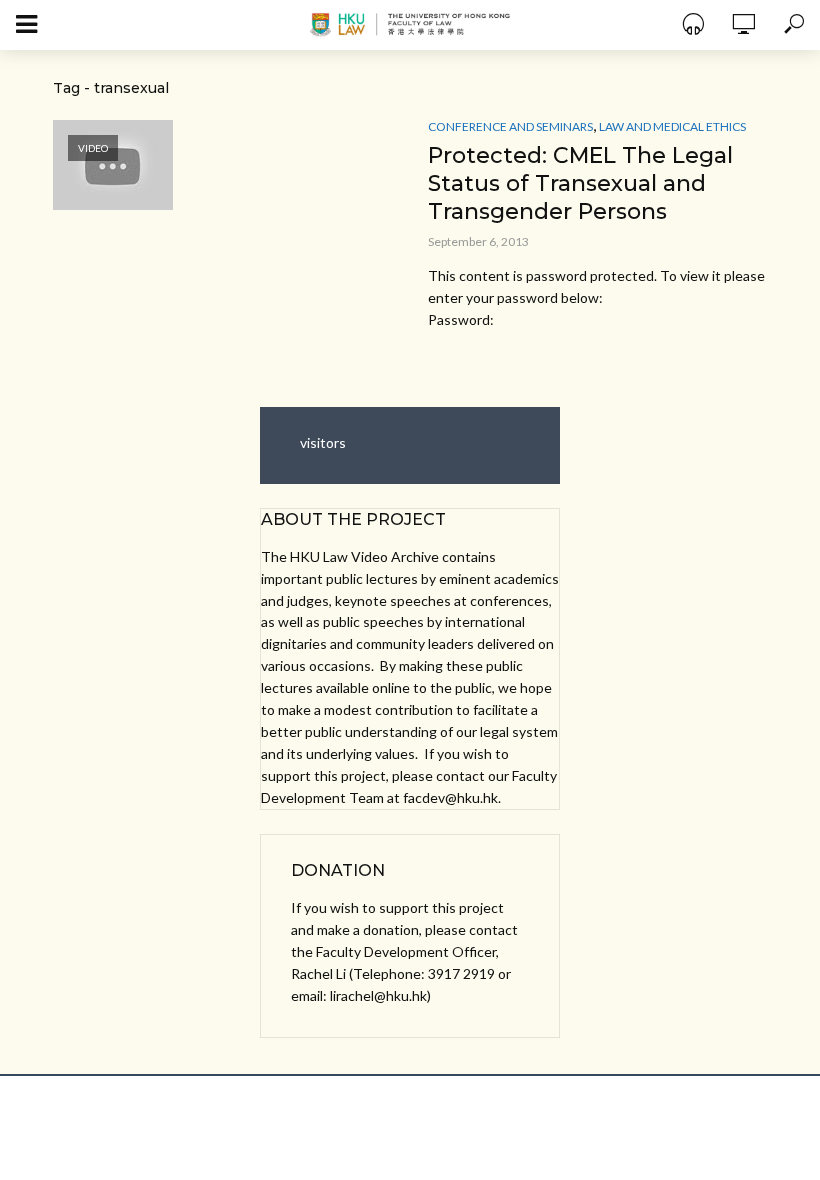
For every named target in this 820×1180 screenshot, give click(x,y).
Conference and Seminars (510, 126)
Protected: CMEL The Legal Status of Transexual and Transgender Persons (580, 183)
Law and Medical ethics (672, 126)
